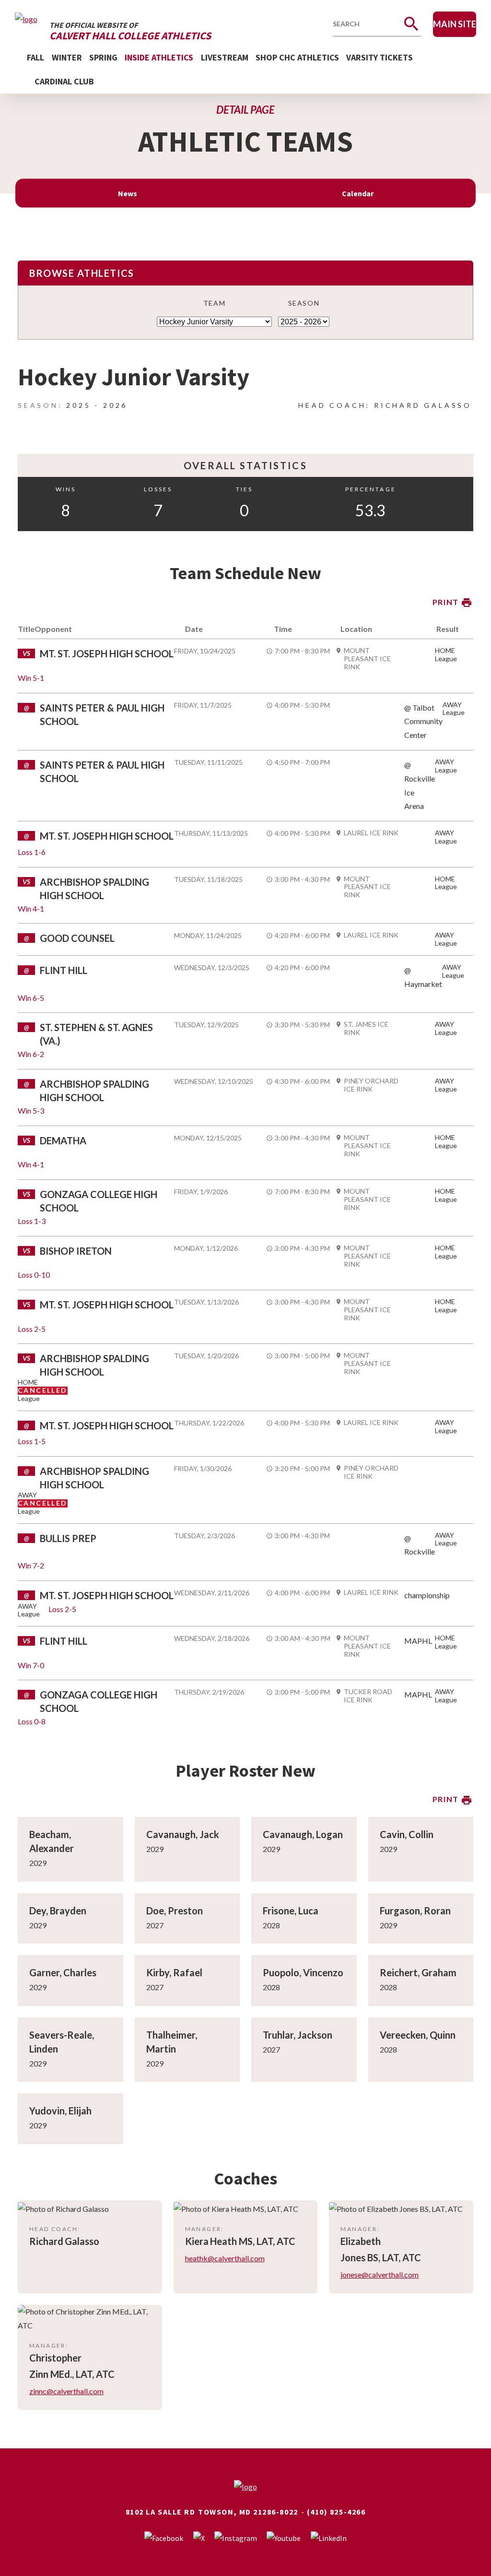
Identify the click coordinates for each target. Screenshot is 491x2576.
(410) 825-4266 (336, 2512)
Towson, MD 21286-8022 (248, 2512)
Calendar (358, 193)
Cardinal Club (64, 81)
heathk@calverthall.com (225, 2258)
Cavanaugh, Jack (183, 1834)
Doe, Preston (175, 1911)
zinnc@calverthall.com (66, 2391)
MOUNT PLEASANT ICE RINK (367, 659)
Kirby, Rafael (174, 1972)
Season (304, 303)
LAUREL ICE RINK (371, 833)
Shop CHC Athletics (297, 57)
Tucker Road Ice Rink (368, 1696)
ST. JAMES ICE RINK (366, 1028)
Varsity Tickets (380, 57)
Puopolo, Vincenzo (303, 1972)
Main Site (455, 24)
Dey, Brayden (58, 1911)
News (128, 193)
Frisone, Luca (291, 1911)
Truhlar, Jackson (298, 2035)
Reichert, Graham (418, 1972)
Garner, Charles (63, 1972)
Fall (35, 57)
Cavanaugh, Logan (303, 1834)
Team (214, 303)
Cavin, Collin (407, 1834)
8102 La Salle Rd (161, 2512)
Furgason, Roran (415, 1911)
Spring (103, 57)
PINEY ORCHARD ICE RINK (371, 1085)
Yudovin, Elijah (60, 2111)
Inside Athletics (159, 57)
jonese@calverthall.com (380, 2274)
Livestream (225, 57)
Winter (67, 57)
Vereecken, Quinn (418, 2035)
